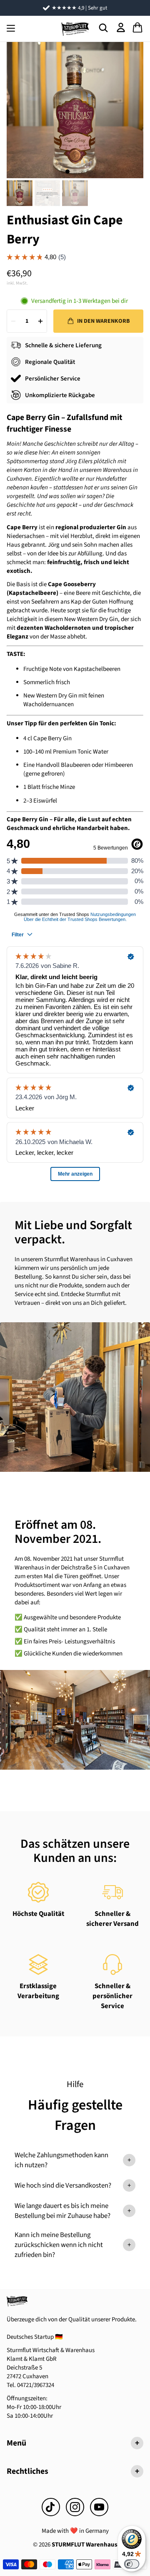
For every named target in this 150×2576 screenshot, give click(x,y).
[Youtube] (99, 2507)
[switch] (132, 2564)
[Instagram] (75, 2507)
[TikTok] (51, 2507)
